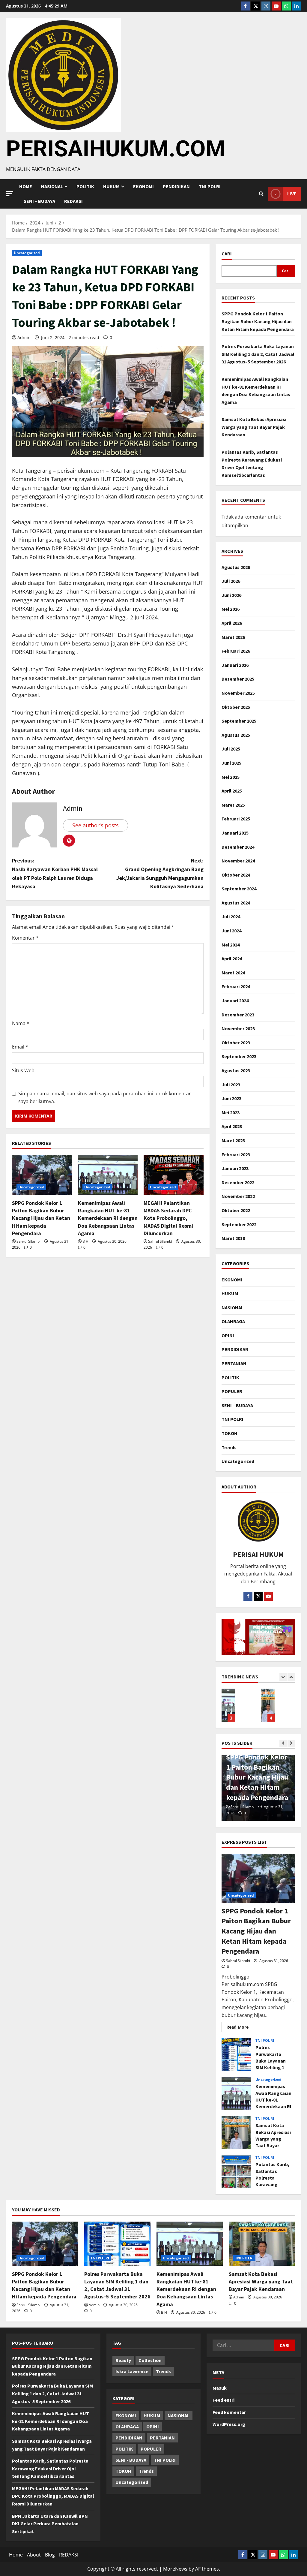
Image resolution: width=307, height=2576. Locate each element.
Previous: (55, 873)
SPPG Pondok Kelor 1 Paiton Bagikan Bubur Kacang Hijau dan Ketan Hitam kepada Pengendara (41, 1218)
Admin (24, 337)
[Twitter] (256, 6)
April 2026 (232, 623)
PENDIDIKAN (176, 186)
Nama (21, 1023)
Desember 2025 (238, 679)
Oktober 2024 (236, 875)
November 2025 (238, 693)
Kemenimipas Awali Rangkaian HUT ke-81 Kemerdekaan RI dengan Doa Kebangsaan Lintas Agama (108, 1218)
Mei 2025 (231, 777)
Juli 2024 (231, 916)
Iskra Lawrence (132, 2371)
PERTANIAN (234, 1363)
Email (20, 1047)
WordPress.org (229, 2424)
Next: (160, 873)
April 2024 (232, 958)
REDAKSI (73, 201)
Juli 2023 (231, 1085)
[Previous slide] (283, 1677)
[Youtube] (276, 6)
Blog (50, 2555)
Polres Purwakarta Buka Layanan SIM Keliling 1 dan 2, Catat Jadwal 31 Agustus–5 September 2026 (258, 354)
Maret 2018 (233, 1238)
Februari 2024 (236, 986)
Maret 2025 (233, 805)
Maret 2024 (233, 973)
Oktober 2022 (236, 1210)
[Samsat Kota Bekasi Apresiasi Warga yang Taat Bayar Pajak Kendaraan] (262, 2244)
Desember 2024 (238, 847)
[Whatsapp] (286, 6)
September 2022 (239, 1224)
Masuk (220, 2388)
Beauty (123, 2360)
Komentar (25, 938)
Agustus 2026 (236, 567)
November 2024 (238, 861)
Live (292, 194)
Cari (227, 254)
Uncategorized (27, 253)
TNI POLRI (210, 186)
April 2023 (232, 1126)
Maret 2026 (233, 637)
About (34, 2555)
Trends (229, 1447)
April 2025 (232, 791)
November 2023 (238, 1028)
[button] (10, 194)
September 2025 (239, 721)
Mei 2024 (231, 945)
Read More (240, 2026)
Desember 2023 (238, 1015)
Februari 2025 (236, 819)
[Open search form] (261, 194)
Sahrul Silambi (28, 1241)
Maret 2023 (233, 1140)
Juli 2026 (231, 581)
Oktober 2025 (236, 707)
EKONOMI (143, 186)
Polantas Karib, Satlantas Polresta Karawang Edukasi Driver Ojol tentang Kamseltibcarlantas (268, 1705)
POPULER (232, 1391)
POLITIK (85, 186)
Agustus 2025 (236, 735)
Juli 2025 (231, 749)
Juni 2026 (231, 595)
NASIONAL (232, 1308)
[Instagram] (266, 6)
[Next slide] (291, 1677)
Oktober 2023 (236, 1043)
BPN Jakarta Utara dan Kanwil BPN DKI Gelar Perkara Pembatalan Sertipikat (50, 2524)
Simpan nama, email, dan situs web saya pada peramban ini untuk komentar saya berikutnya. (105, 1097)
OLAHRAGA (233, 1321)
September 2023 (239, 1056)
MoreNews (175, 2569)
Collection (150, 2360)
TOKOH (230, 1433)
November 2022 (238, 1196)
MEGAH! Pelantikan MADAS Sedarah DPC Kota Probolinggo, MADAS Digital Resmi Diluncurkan (168, 1218)
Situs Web (23, 1070)
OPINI (228, 1335)
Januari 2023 (235, 1168)
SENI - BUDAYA (131, 2460)
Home (26, 186)
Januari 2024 (235, 1001)
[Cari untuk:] (243, 2345)
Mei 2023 (231, 1112)
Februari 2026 (236, 651)
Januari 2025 (235, 833)
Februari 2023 (236, 1154)
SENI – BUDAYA (39, 201)
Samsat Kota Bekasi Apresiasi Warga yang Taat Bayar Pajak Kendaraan (254, 427)
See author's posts (95, 825)
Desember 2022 (238, 1182)
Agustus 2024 (236, 903)
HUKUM (111, 186)
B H (85, 1241)
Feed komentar (229, 2412)
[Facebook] (246, 6)
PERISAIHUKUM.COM (116, 149)
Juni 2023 (231, 1098)
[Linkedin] (297, 6)
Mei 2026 (231, 609)
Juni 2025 (231, 763)
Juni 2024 (231, 931)
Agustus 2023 (236, 1070)
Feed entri (224, 2400)
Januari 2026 (235, 665)
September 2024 (239, 889)
